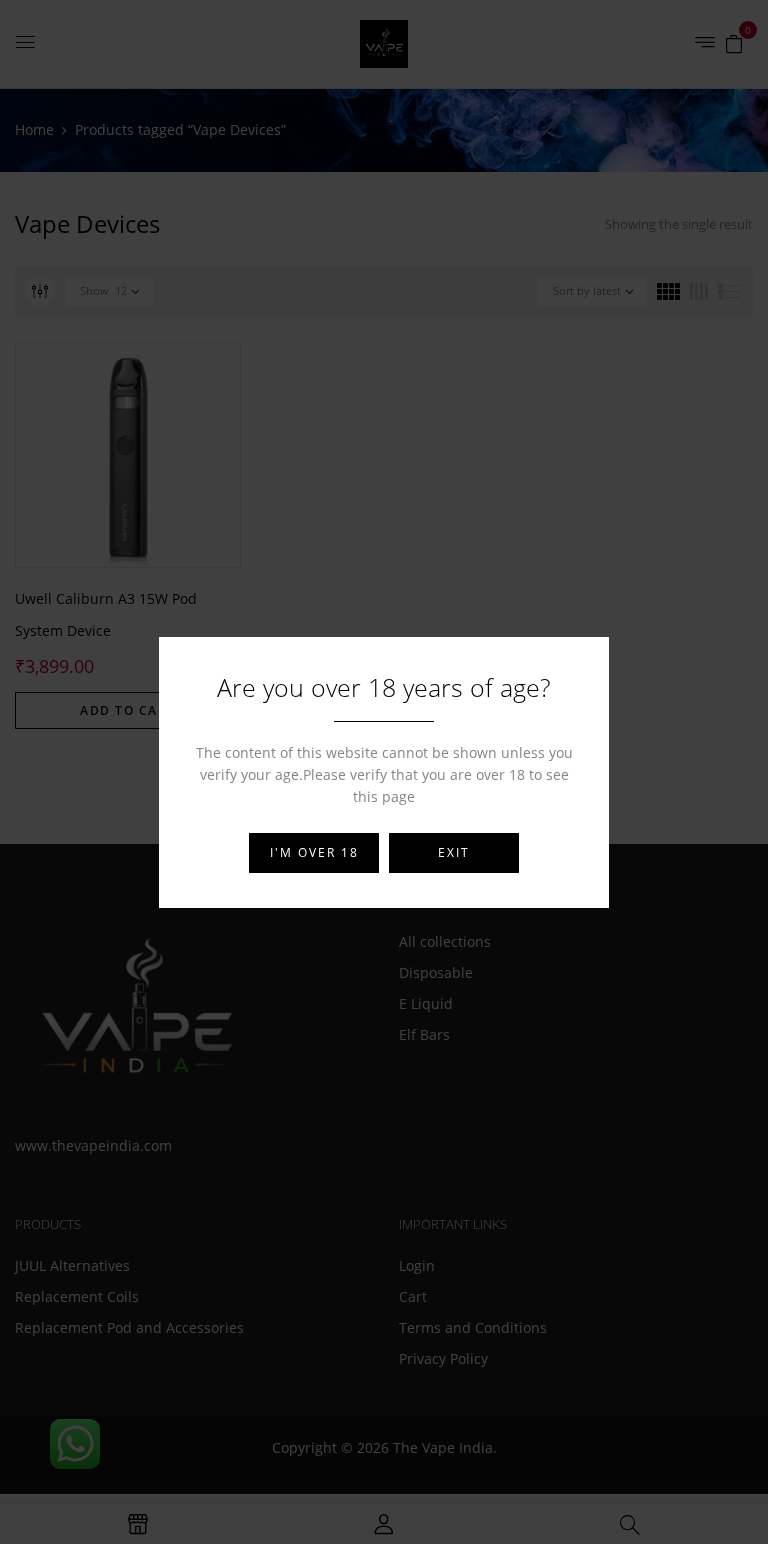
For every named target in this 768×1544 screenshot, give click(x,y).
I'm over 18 (314, 852)
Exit (454, 852)
